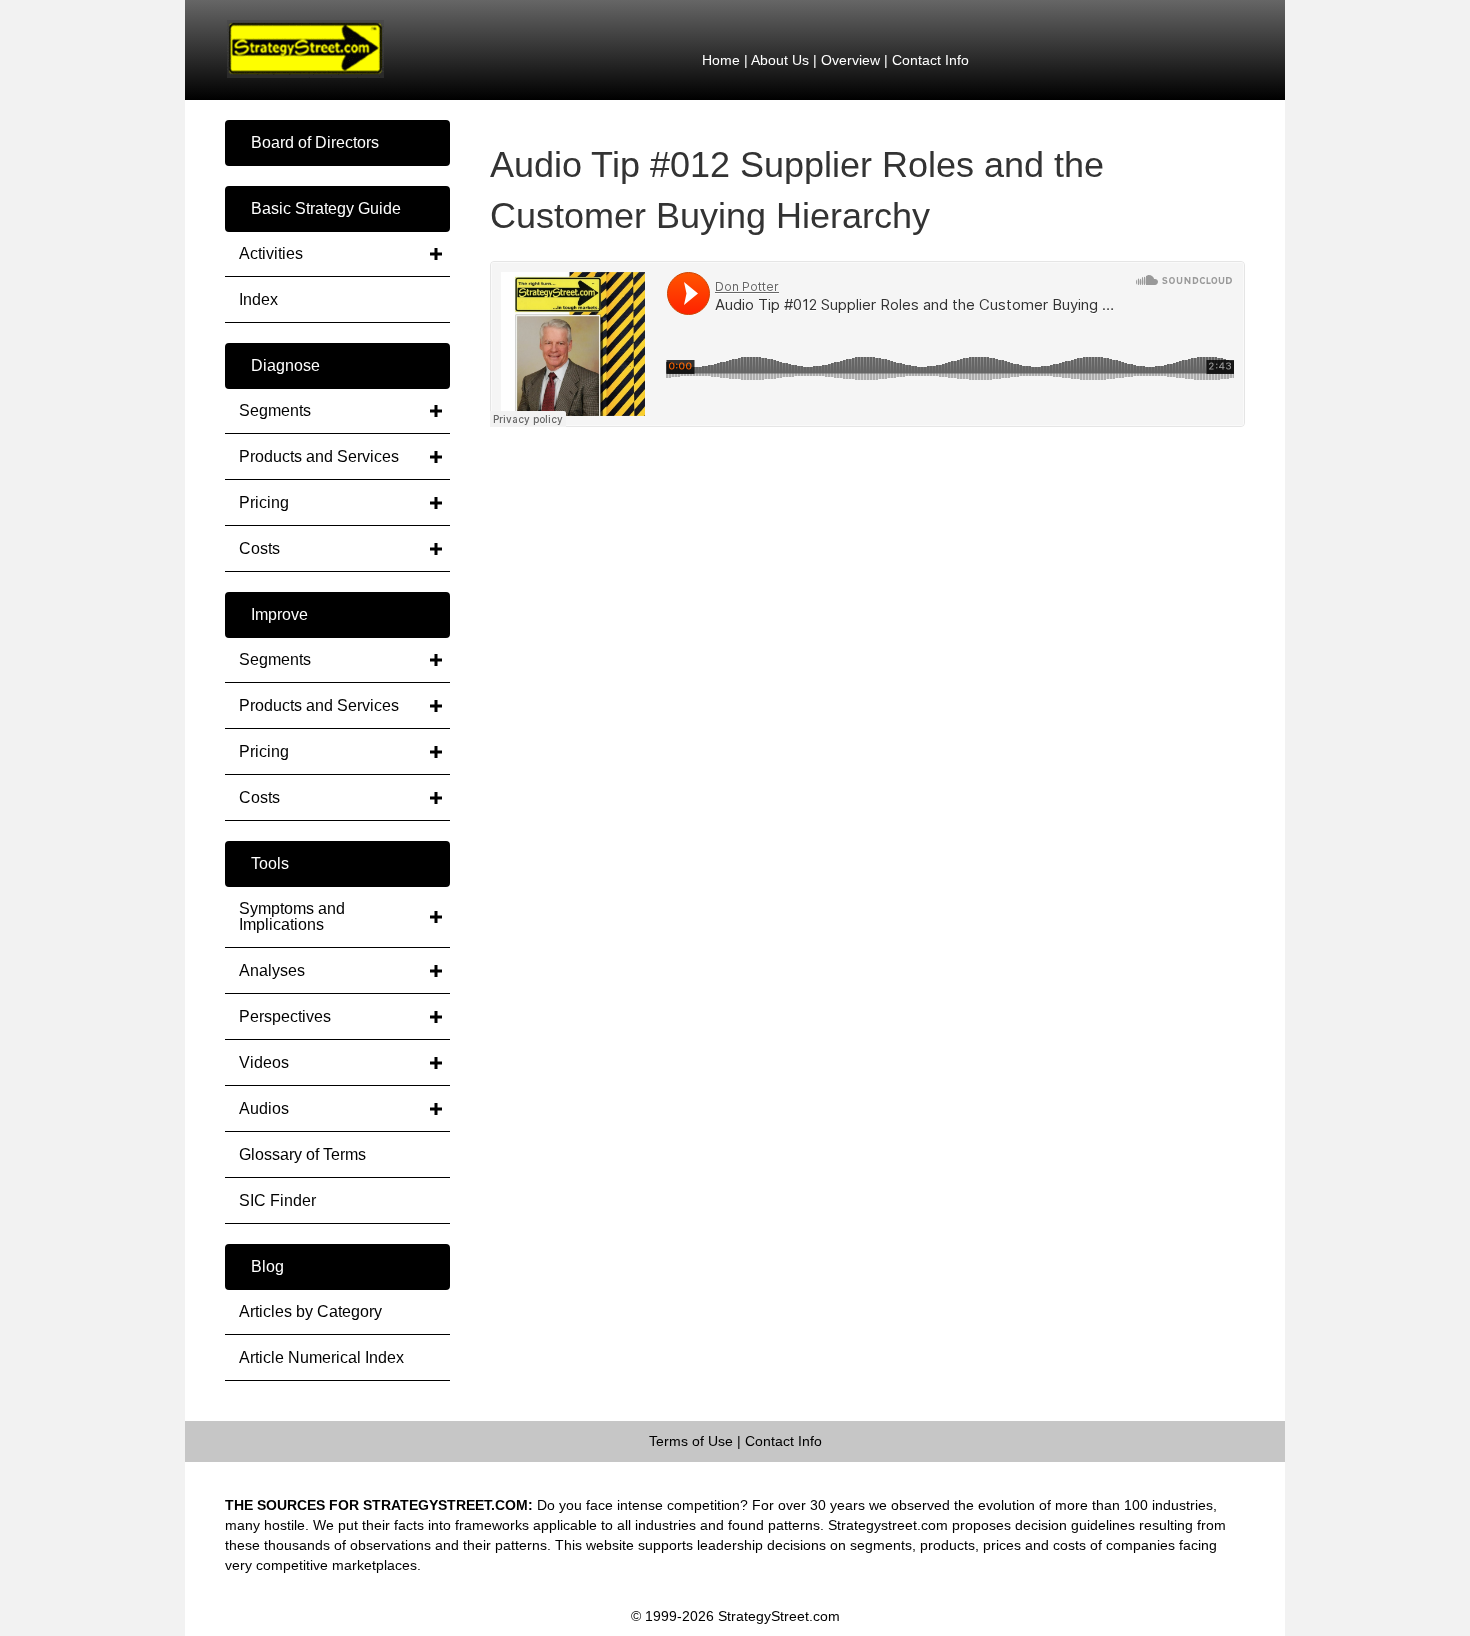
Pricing (264, 502)
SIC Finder (277, 1200)
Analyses (272, 970)
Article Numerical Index (321, 1357)
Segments (275, 410)
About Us (780, 60)
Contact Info (930, 60)
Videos (264, 1062)
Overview (850, 60)
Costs (259, 548)
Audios (264, 1108)
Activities (271, 253)
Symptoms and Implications (292, 916)
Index (258, 299)
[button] (337, 143)
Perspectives (285, 1016)
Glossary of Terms (302, 1154)
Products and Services (319, 456)
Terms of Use (691, 1441)
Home (721, 60)
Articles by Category (310, 1311)
